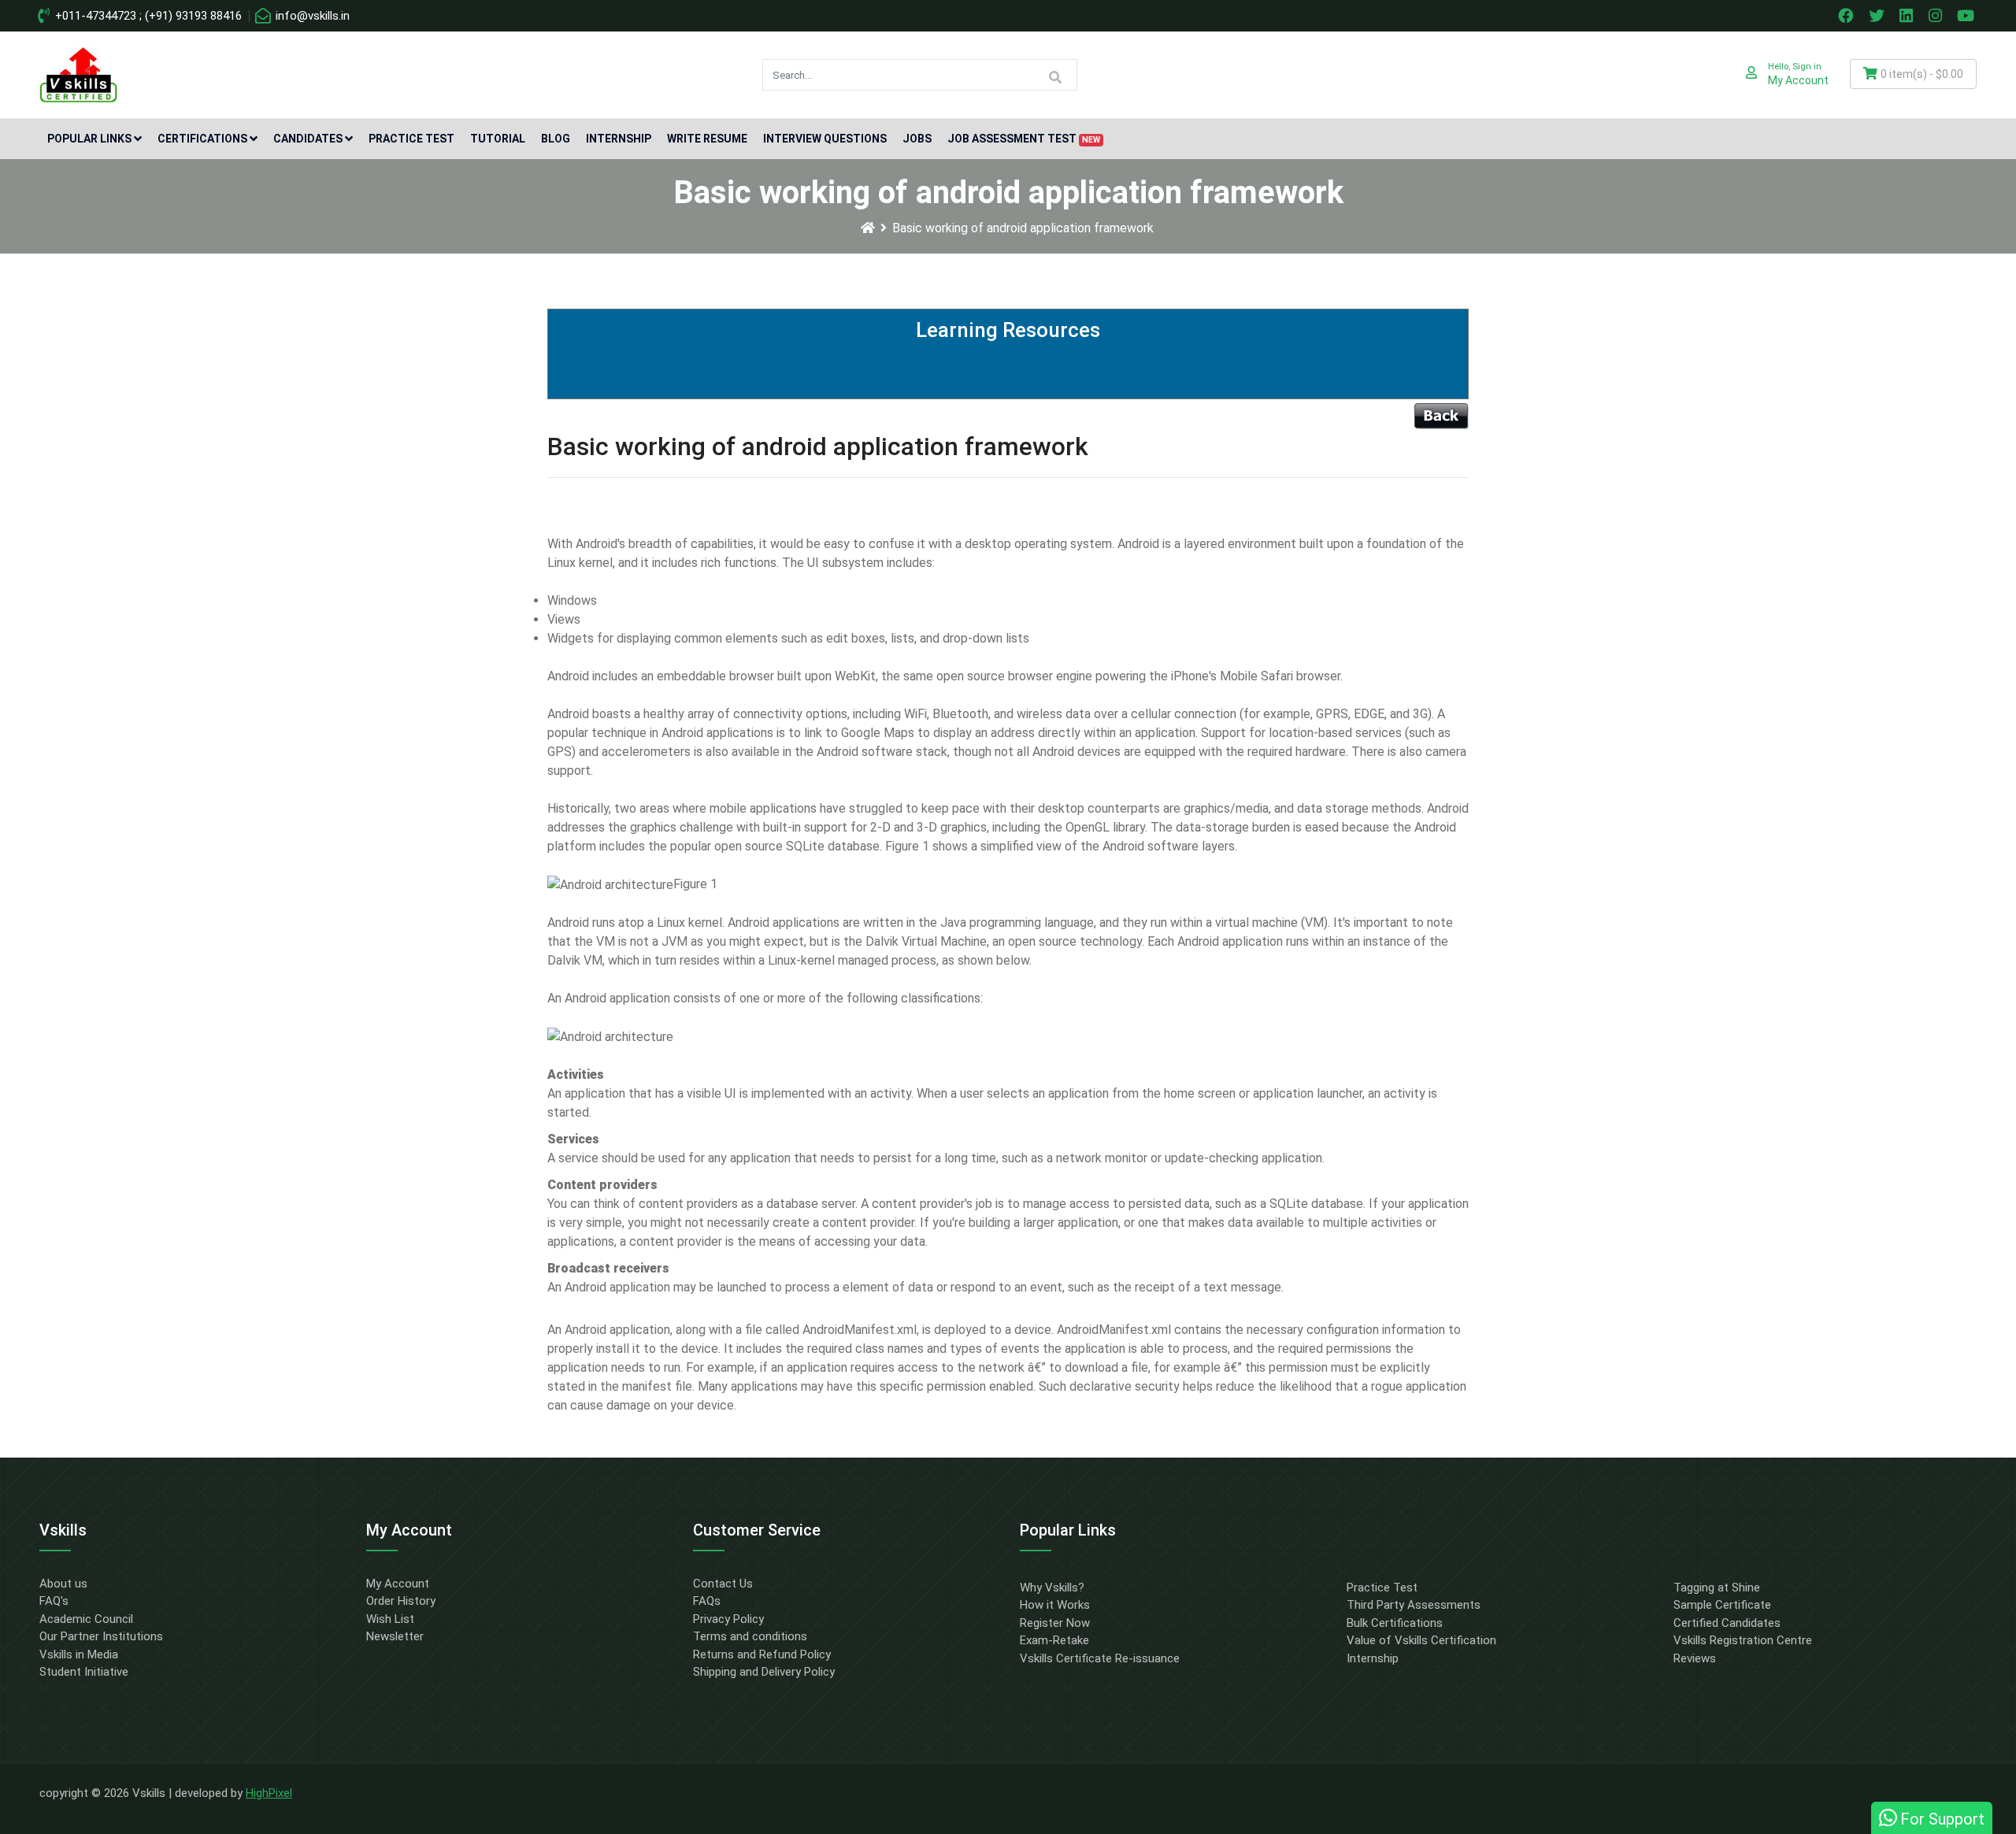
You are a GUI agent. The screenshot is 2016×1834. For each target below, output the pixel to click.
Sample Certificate (1722, 1605)
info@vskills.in (311, 16)
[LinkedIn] (1908, 16)
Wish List (390, 1619)
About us (63, 1584)
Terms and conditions (750, 1636)
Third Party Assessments (1414, 1605)
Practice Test (411, 139)
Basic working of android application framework (1023, 228)
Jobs (917, 139)
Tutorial (498, 139)
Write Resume (707, 139)
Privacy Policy (728, 1619)
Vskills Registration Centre (1743, 1640)
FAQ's (54, 1601)
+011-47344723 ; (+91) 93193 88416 (147, 16)
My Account (398, 1584)
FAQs (707, 1601)
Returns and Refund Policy (762, 1654)
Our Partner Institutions (101, 1636)
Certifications (202, 139)
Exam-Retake (1054, 1640)
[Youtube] (1968, 16)
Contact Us (723, 1584)
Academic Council (86, 1619)
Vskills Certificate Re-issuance (1100, 1658)
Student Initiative (84, 1672)
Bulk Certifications (1395, 1623)
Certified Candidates (1727, 1623)
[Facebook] (1847, 16)
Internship (619, 139)
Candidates (308, 139)
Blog (556, 139)
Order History (401, 1601)
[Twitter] (1878, 16)
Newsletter (395, 1636)
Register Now (1055, 1623)
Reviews (1695, 1658)
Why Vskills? (1052, 1588)
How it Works (1055, 1605)
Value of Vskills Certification (1421, 1640)
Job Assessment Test (1024, 139)
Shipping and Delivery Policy (764, 1672)
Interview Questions (825, 139)
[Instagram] (1937, 16)
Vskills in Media (79, 1654)
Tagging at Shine (1717, 1588)
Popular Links (89, 139)
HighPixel (269, 1793)
